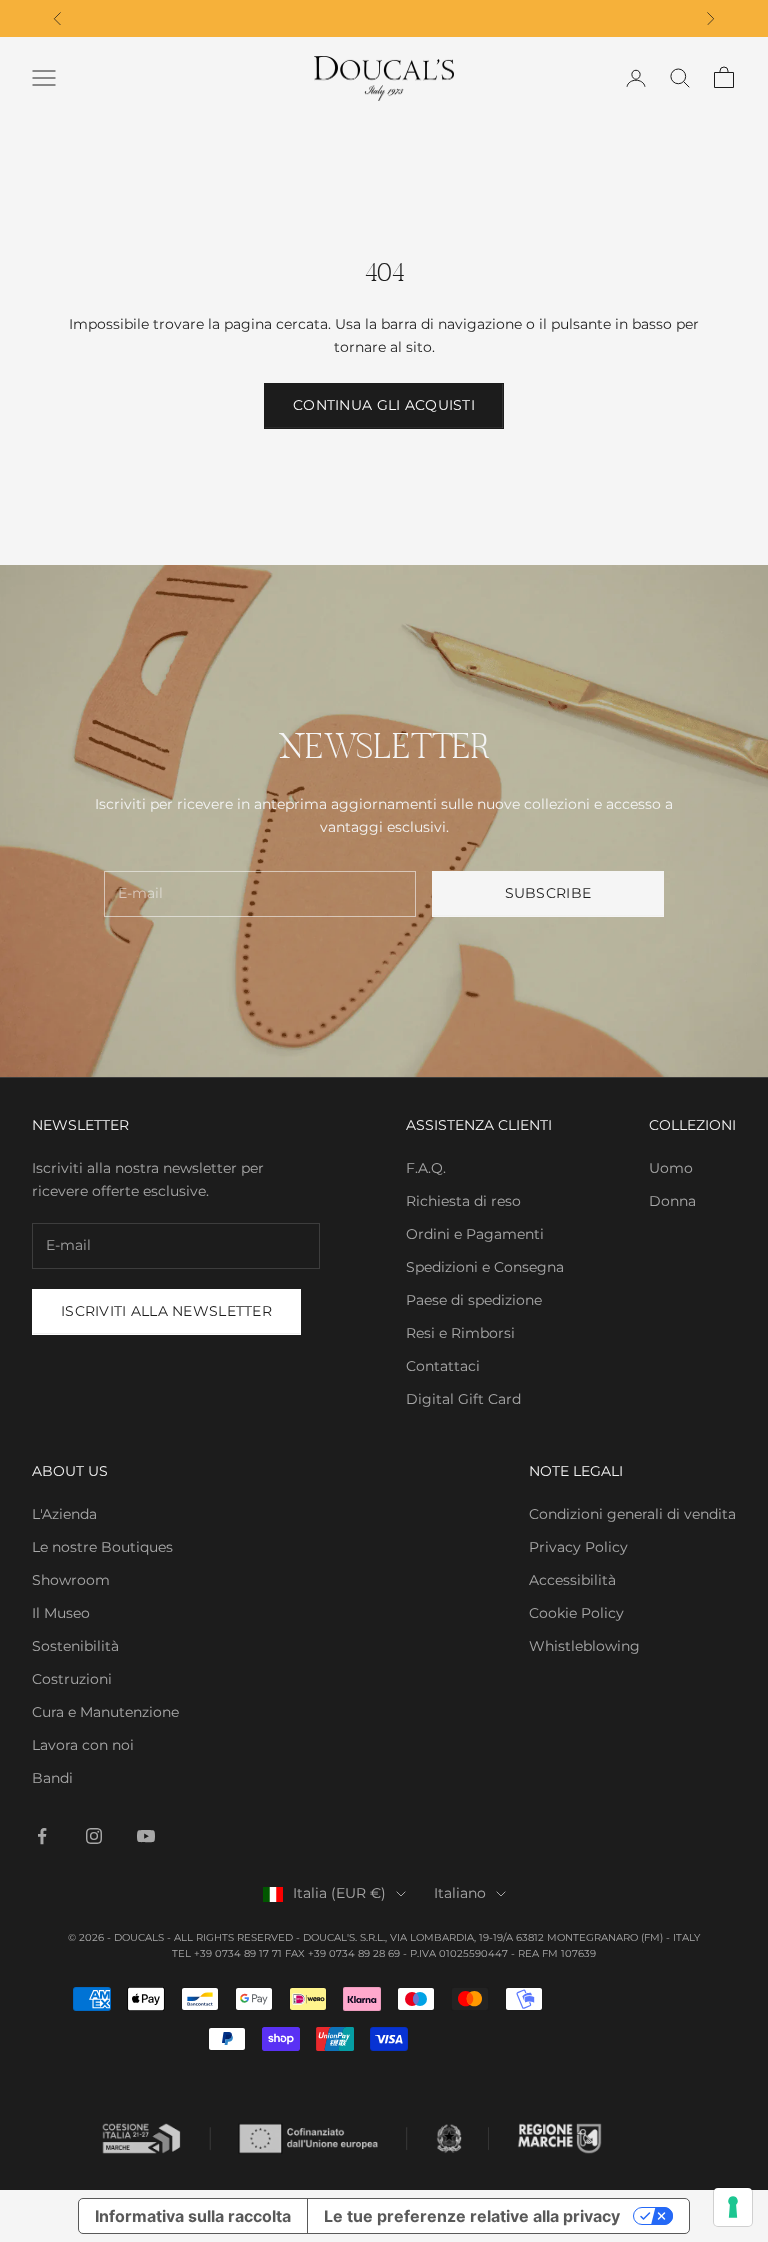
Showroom (71, 1580)
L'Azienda (64, 1514)
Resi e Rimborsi (460, 1333)
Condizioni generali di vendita (632, 1514)
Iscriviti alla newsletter (166, 1311)
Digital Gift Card (463, 1399)
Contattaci (443, 1366)
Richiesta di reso (463, 1201)
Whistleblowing (584, 1646)
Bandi (52, 1778)
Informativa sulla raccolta (193, 2216)
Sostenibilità (75, 1646)
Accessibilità (572, 1580)
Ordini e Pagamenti (475, 1234)
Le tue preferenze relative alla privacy (472, 2216)
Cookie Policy (576, 1613)
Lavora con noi (83, 1745)
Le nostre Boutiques (102, 1547)
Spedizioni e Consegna (485, 1267)
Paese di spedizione (474, 1300)
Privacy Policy (578, 1547)
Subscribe (548, 893)
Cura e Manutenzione (105, 1712)
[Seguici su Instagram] (94, 1836)
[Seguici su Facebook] (42, 1836)
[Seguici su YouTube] (146, 1836)
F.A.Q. (426, 1168)
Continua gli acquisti (384, 405)
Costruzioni (72, 1679)
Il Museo (61, 1613)
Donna (672, 1201)
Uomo (671, 1168)
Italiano (460, 1893)
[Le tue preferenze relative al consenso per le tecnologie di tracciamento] (733, 2207)
